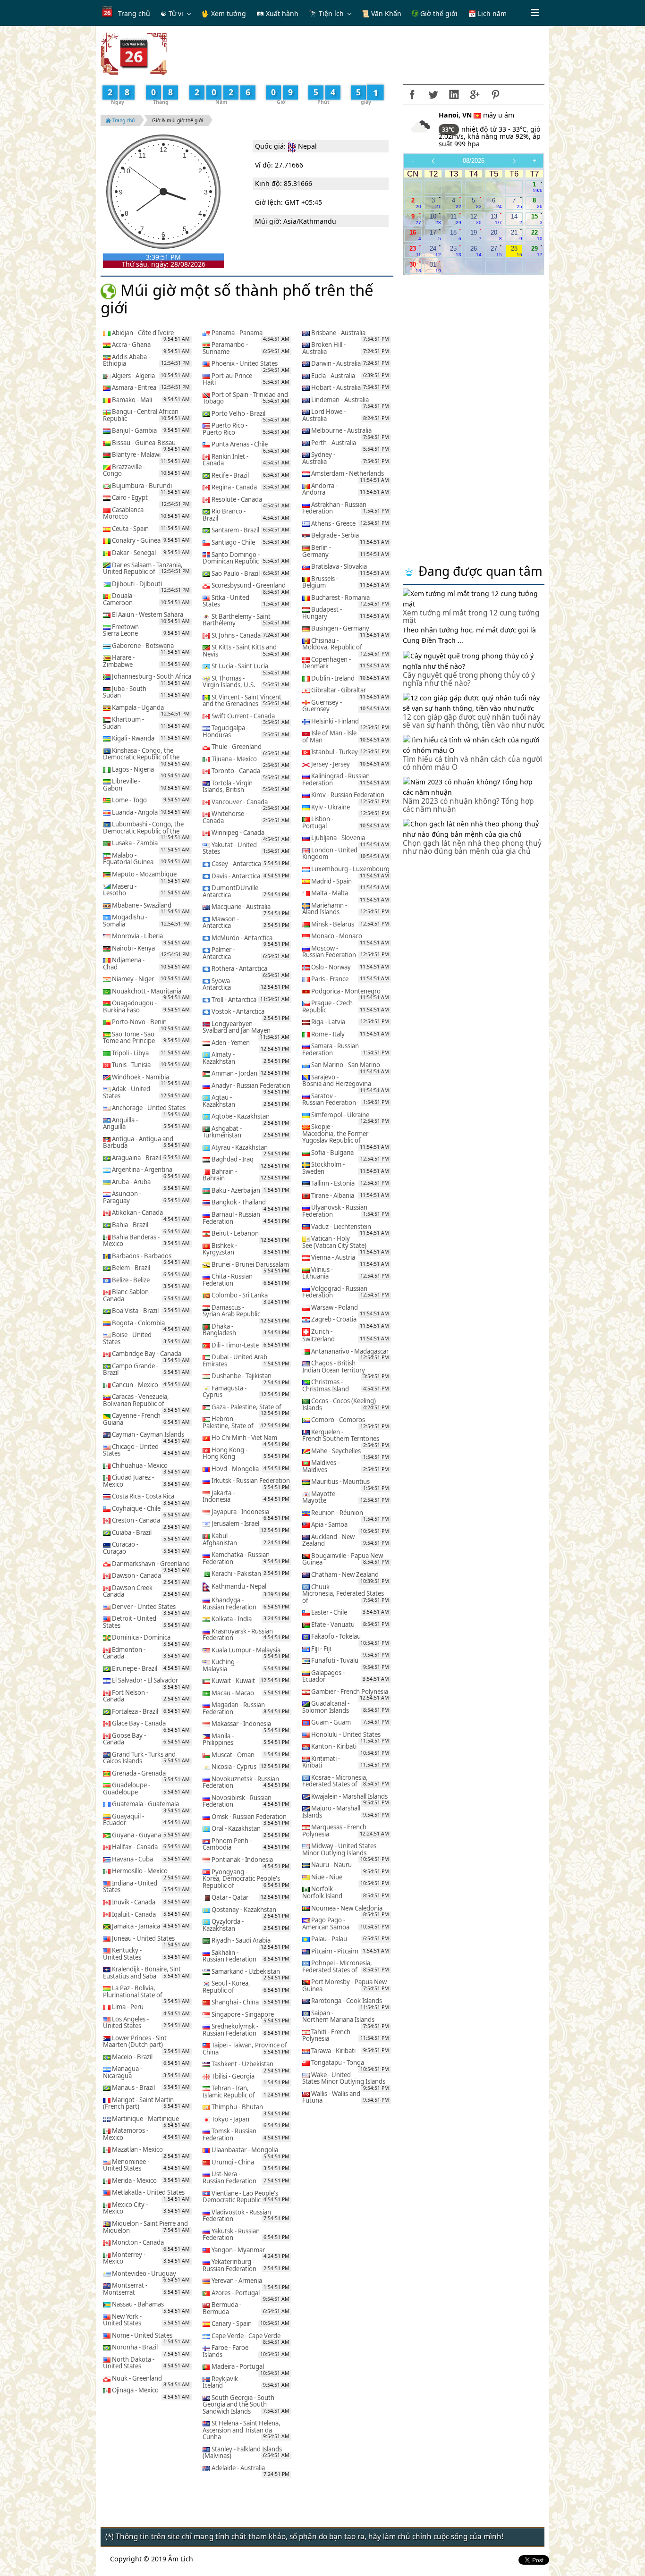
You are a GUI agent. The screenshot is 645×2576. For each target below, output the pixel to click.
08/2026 (474, 161)
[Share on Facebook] (412, 94)
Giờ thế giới (438, 13)
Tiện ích (331, 13)
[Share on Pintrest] (495, 94)
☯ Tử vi (172, 13)
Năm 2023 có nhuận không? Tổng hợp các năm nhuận (468, 805)
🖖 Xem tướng (224, 13)
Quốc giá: (270, 146)
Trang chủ (134, 13)
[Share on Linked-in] (454, 94)
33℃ (449, 130)
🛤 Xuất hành (277, 13)
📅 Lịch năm (487, 13)
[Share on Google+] (475, 94)
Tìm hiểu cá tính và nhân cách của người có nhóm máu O (472, 763)
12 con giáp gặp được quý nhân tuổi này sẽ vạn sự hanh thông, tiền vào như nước (474, 721)
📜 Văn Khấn (381, 13)
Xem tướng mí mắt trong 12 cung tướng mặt (471, 617)
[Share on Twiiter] (433, 94)
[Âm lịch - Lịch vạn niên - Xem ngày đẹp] (134, 53)
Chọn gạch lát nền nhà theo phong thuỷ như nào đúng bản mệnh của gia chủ (472, 847)
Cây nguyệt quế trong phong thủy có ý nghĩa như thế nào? (469, 679)
